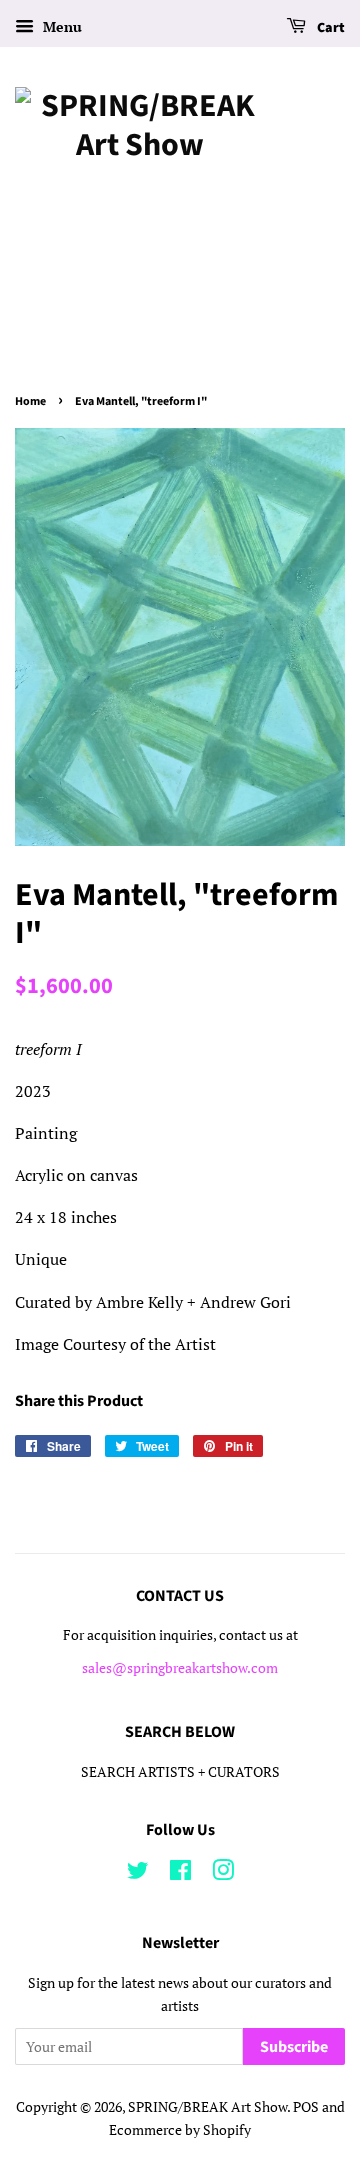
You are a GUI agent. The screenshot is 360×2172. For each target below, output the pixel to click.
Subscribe (294, 2047)
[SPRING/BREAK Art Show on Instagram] (223, 1874)
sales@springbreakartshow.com (180, 1668)
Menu (60, 26)
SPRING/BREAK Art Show (207, 2107)
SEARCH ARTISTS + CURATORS (180, 1772)
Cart (329, 28)
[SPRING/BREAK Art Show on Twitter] (138, 1874)
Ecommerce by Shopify (180, 2130)
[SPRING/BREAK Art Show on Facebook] (180, 1874)
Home (30, 401)
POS (306, 2107)
